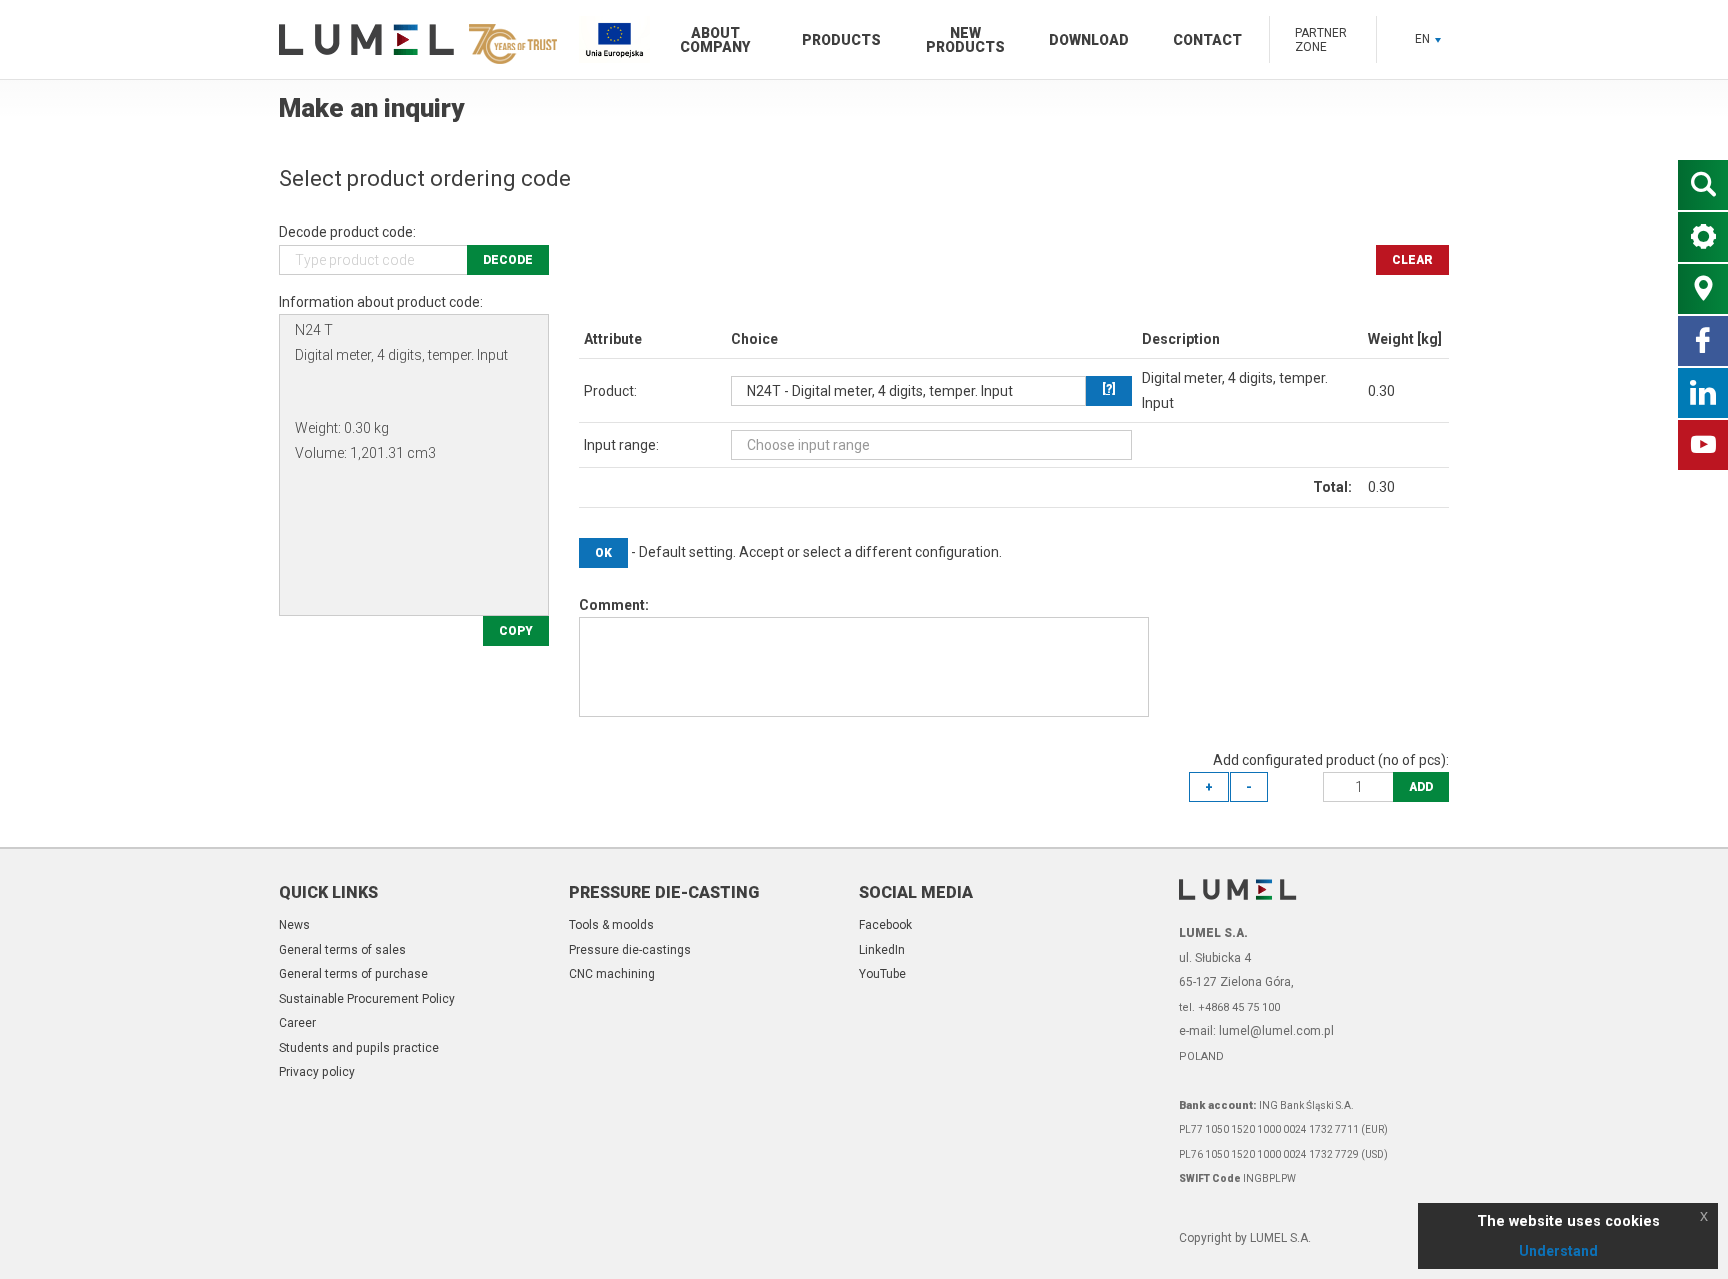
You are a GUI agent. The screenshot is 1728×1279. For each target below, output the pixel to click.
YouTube (882, 974)
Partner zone (1321, 40)
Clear (1412, 260)
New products (965, 40)
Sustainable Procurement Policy (367, 999)
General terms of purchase (353, 974)
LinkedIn (882, 950)
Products (841, 40)
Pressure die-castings (630, 950)
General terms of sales (342, 950)
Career (297, 1023)
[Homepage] (414, 40)
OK (603, 553)
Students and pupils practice (359, 1048)
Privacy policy (317, 1072)
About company (715, 40)
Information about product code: (381, 302)
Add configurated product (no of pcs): (1331, 760)
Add (1421, 787)
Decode (508, 260)
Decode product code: (347, 232)
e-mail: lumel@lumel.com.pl (1256, 1031)
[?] (1109, 389)
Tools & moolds (611, 925)
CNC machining (612, 974)
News (294, 925)
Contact (1207, 40)
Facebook (885, 925)
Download (1089, 40)
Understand (1558, 1251)
